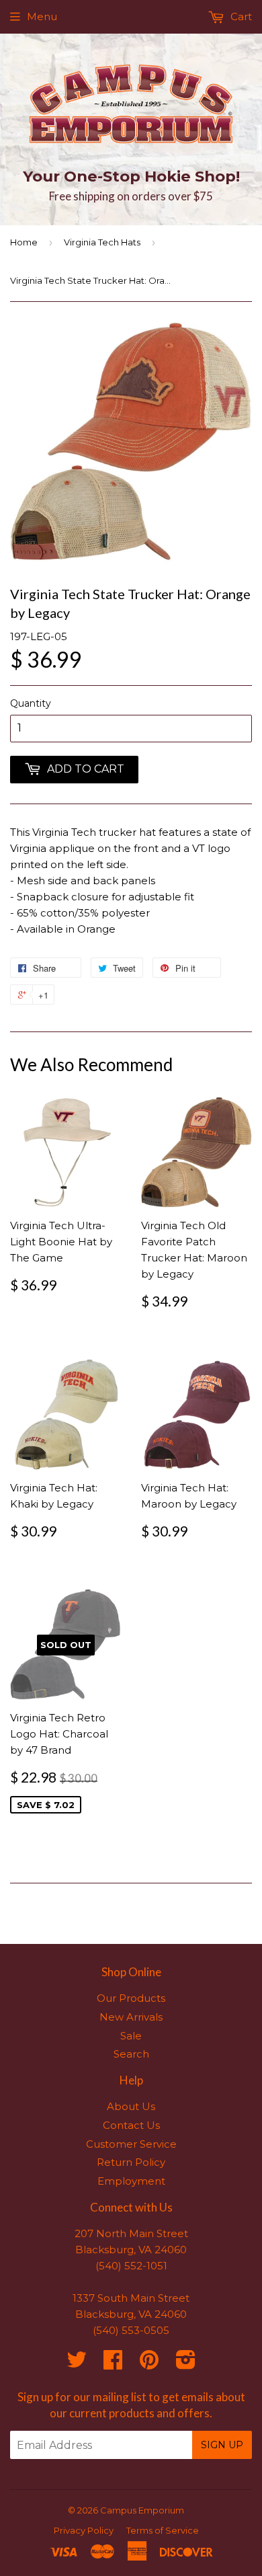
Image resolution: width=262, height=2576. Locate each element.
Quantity (31, 703)
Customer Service (131, 2144)
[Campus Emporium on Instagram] (186, 2364)
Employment (131, 2181)
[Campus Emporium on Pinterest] (149, 2364)
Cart (240, 16)
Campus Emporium (142, 2510)
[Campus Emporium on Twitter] (77, 2364)
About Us (131, 2106)
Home (24, 242)
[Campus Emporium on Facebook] (113, 2364)
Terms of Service (163, 2530)
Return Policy (131, 2162)
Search (131, 2054)
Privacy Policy (84, 2530)
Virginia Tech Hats (102, 242)
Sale (131, 2036)
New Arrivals (131, 2017)
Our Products (131, 1998)
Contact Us (131, 2125)
